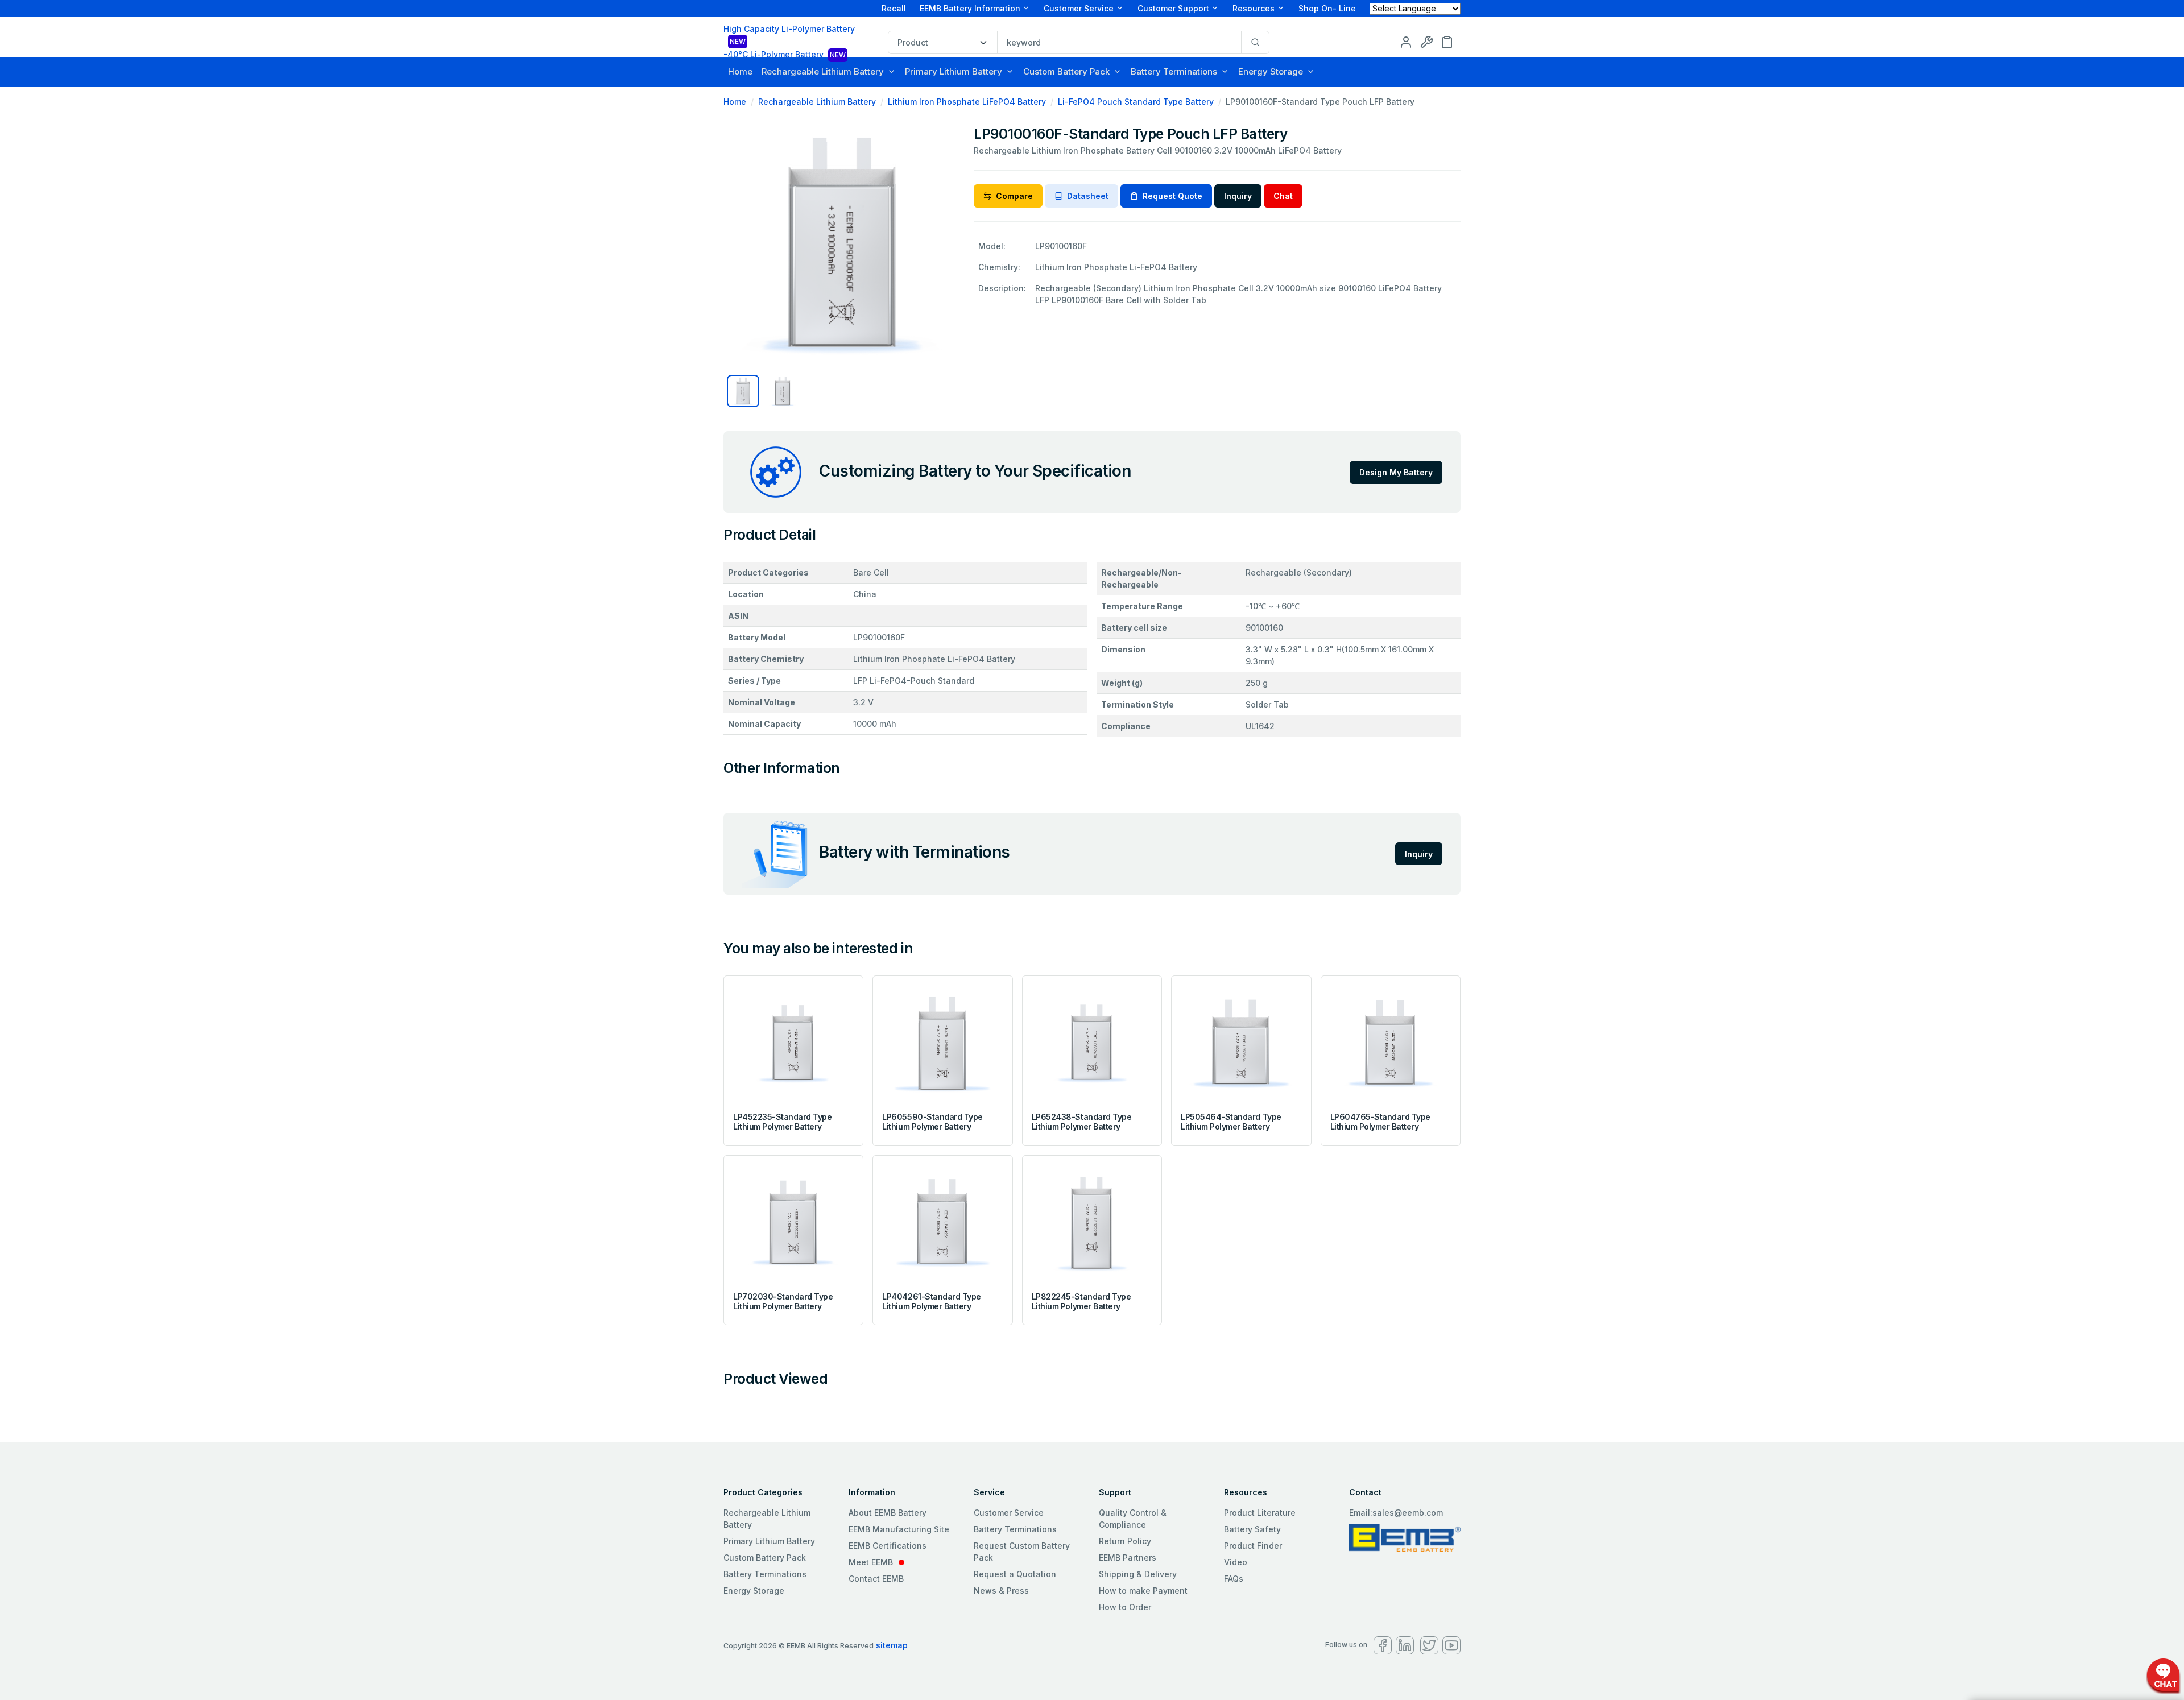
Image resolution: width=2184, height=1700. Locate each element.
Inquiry (1238, 196)
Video (1236, 1562)
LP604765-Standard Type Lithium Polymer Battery (1380, 1122)
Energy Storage (1271, 71)
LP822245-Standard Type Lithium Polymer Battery (1081, 1301)
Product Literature (1260, 1513)
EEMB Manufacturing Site (899, 1529)
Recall (894, 8)
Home (740, 71)
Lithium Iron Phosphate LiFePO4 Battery (967, 102)
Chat (1283, 196)
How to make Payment (1143, 1591)
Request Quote (1172, 196)
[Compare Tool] (1426, 41)
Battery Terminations (1174, 71)
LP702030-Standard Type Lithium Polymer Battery (783, 1301)
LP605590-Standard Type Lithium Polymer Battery (932, 1122)
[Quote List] (1447, 41)
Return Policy (1125, 1541)
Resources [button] (1254, 8)
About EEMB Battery (888, 1513)
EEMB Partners (1128, 1558)
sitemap (892, 1645)
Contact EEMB (876, 1579)
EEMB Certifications (888, 1546)
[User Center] (1406, 41)
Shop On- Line (1327, 8)
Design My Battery (1396, 472)
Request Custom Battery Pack (1022, 1552)
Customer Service (1009, 1513)
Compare (1014, 196)
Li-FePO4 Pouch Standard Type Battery (1136, 102)
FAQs (1234, 1579)
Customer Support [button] (1173, 8)
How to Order (1125, 1607)
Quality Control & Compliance (1133, 1519)
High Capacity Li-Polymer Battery (789, 35)
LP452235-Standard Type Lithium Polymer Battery (782, 1122)
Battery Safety (1252, 1529)
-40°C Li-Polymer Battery (785, 54)
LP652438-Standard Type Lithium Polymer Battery (1081, 1122)
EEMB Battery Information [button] (970, 8)
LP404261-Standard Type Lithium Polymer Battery (931, 1301)
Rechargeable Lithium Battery (823, 71)
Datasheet (1088, 196)
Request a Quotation (1015, 1574)
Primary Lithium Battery (954, 71)
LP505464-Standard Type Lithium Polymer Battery (1231, 1122)
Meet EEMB (871, 1562)
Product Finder (1253, 1546)
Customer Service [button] (1079, 8)
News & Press (1001, 1591)
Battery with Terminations (915, 852)
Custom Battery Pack (1066, 71)
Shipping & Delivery (1138, 1574)
